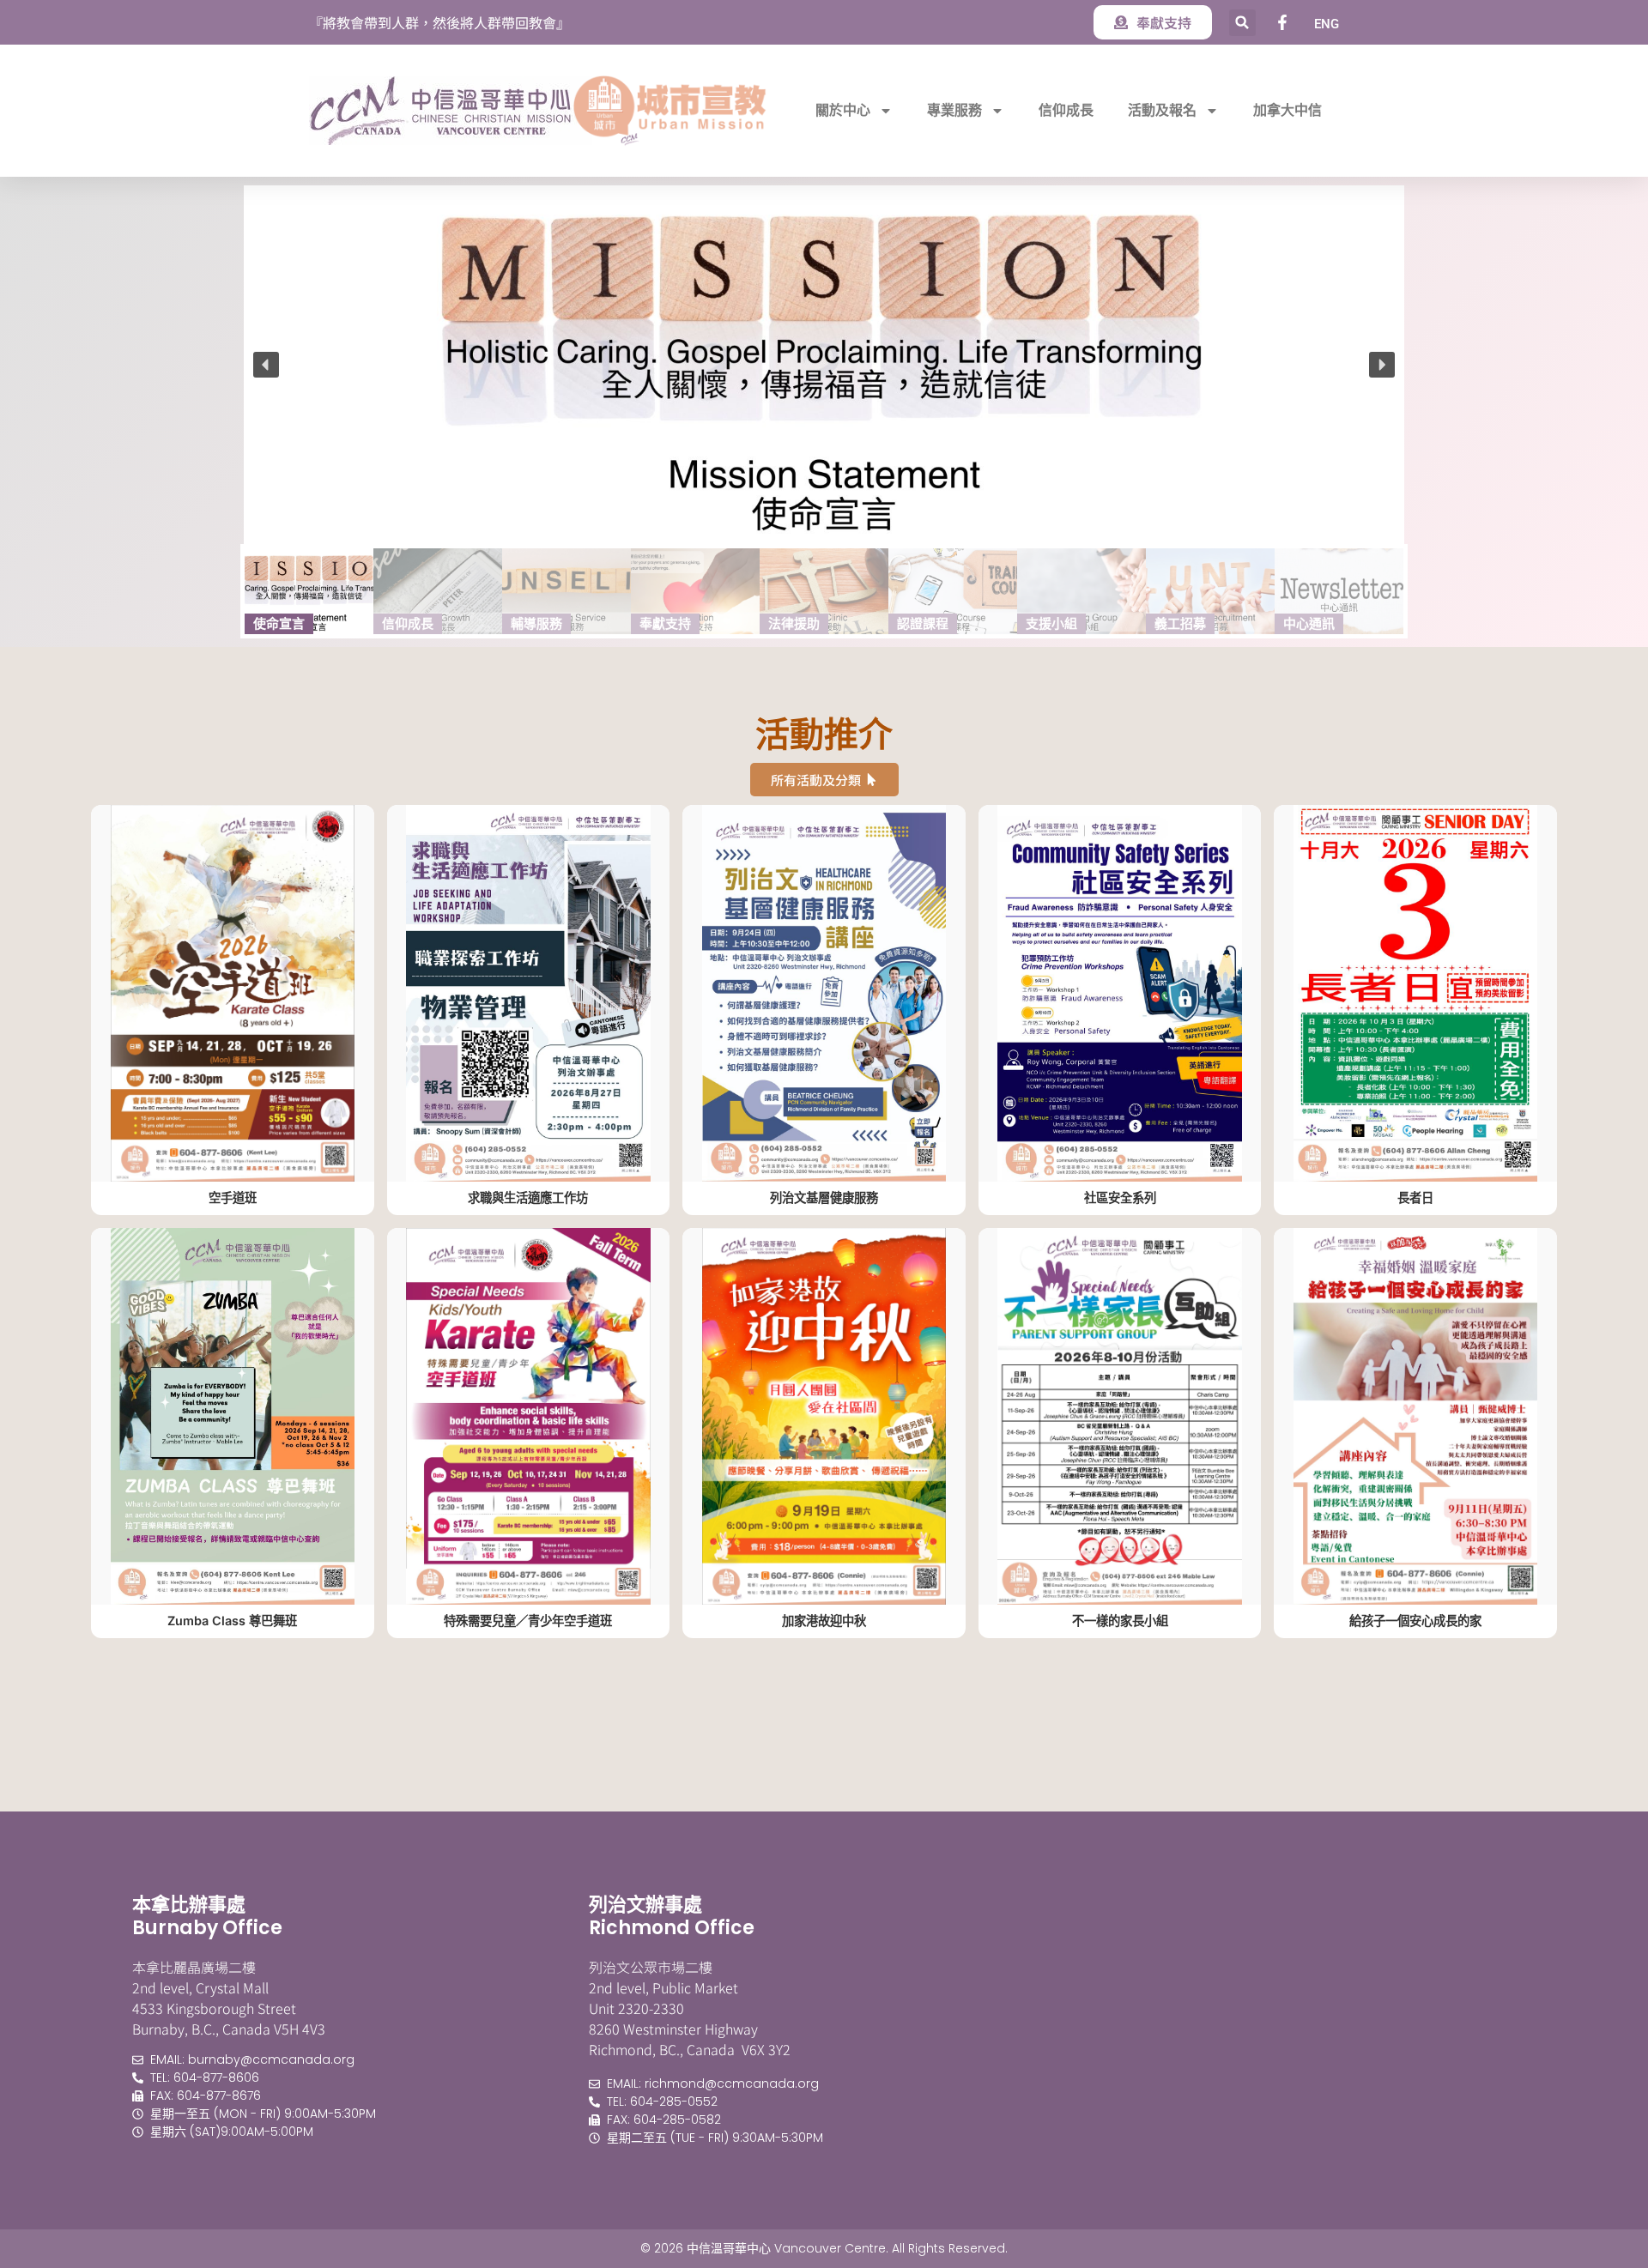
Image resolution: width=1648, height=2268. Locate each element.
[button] (1242, 23)
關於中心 (843, 110)
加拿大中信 (1287, 110)
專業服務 (954, 110)
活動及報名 (1162, 110)
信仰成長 (1066, 110)
